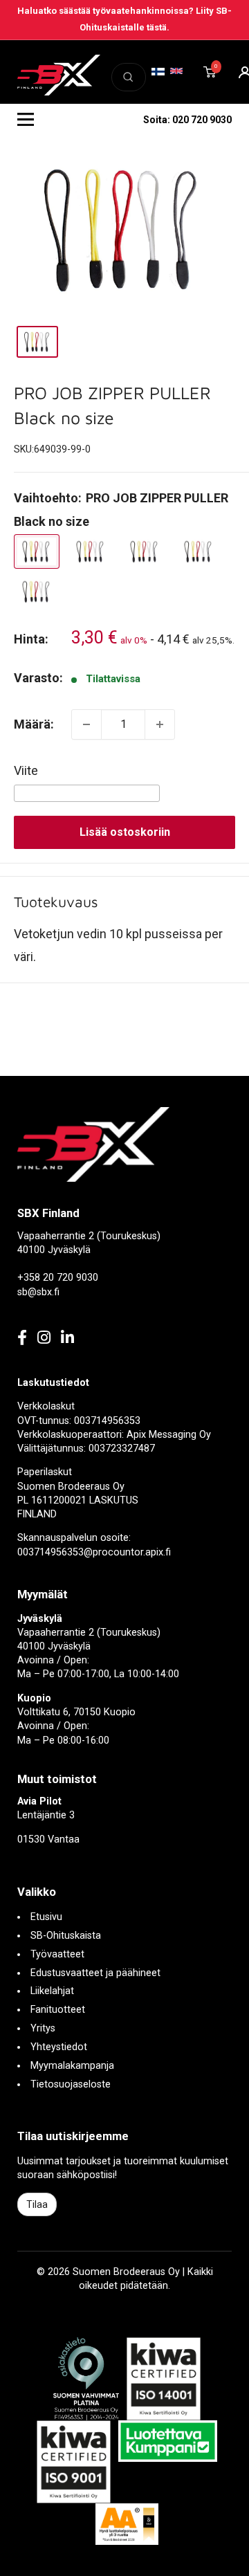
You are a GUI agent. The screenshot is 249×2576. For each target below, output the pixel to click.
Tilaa (37, 2204)
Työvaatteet (57, 1954)
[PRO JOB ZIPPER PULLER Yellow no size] (37, 592)
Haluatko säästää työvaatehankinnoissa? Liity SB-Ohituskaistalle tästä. (124, 19)
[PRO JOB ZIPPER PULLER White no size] (199, 551)
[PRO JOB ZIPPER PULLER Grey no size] (91, 551)
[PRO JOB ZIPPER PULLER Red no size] (145, 551)
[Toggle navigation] (26, 120)
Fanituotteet (58, 2010)
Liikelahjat (52, 1991)
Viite (26, 770)
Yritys (43, 2028)
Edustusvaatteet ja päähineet (95, 1973)
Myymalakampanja (72, 2066)
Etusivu (46, 1917)
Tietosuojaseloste (71, 2084)
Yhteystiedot (59, 2047)
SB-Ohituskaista (66, 1936)
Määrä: (34, 724)
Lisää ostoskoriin (125, 832)
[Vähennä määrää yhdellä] (86, 724)
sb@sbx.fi (38, 1292)
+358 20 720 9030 (58, 1278)
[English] (177, 71)
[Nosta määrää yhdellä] (160, 724)
